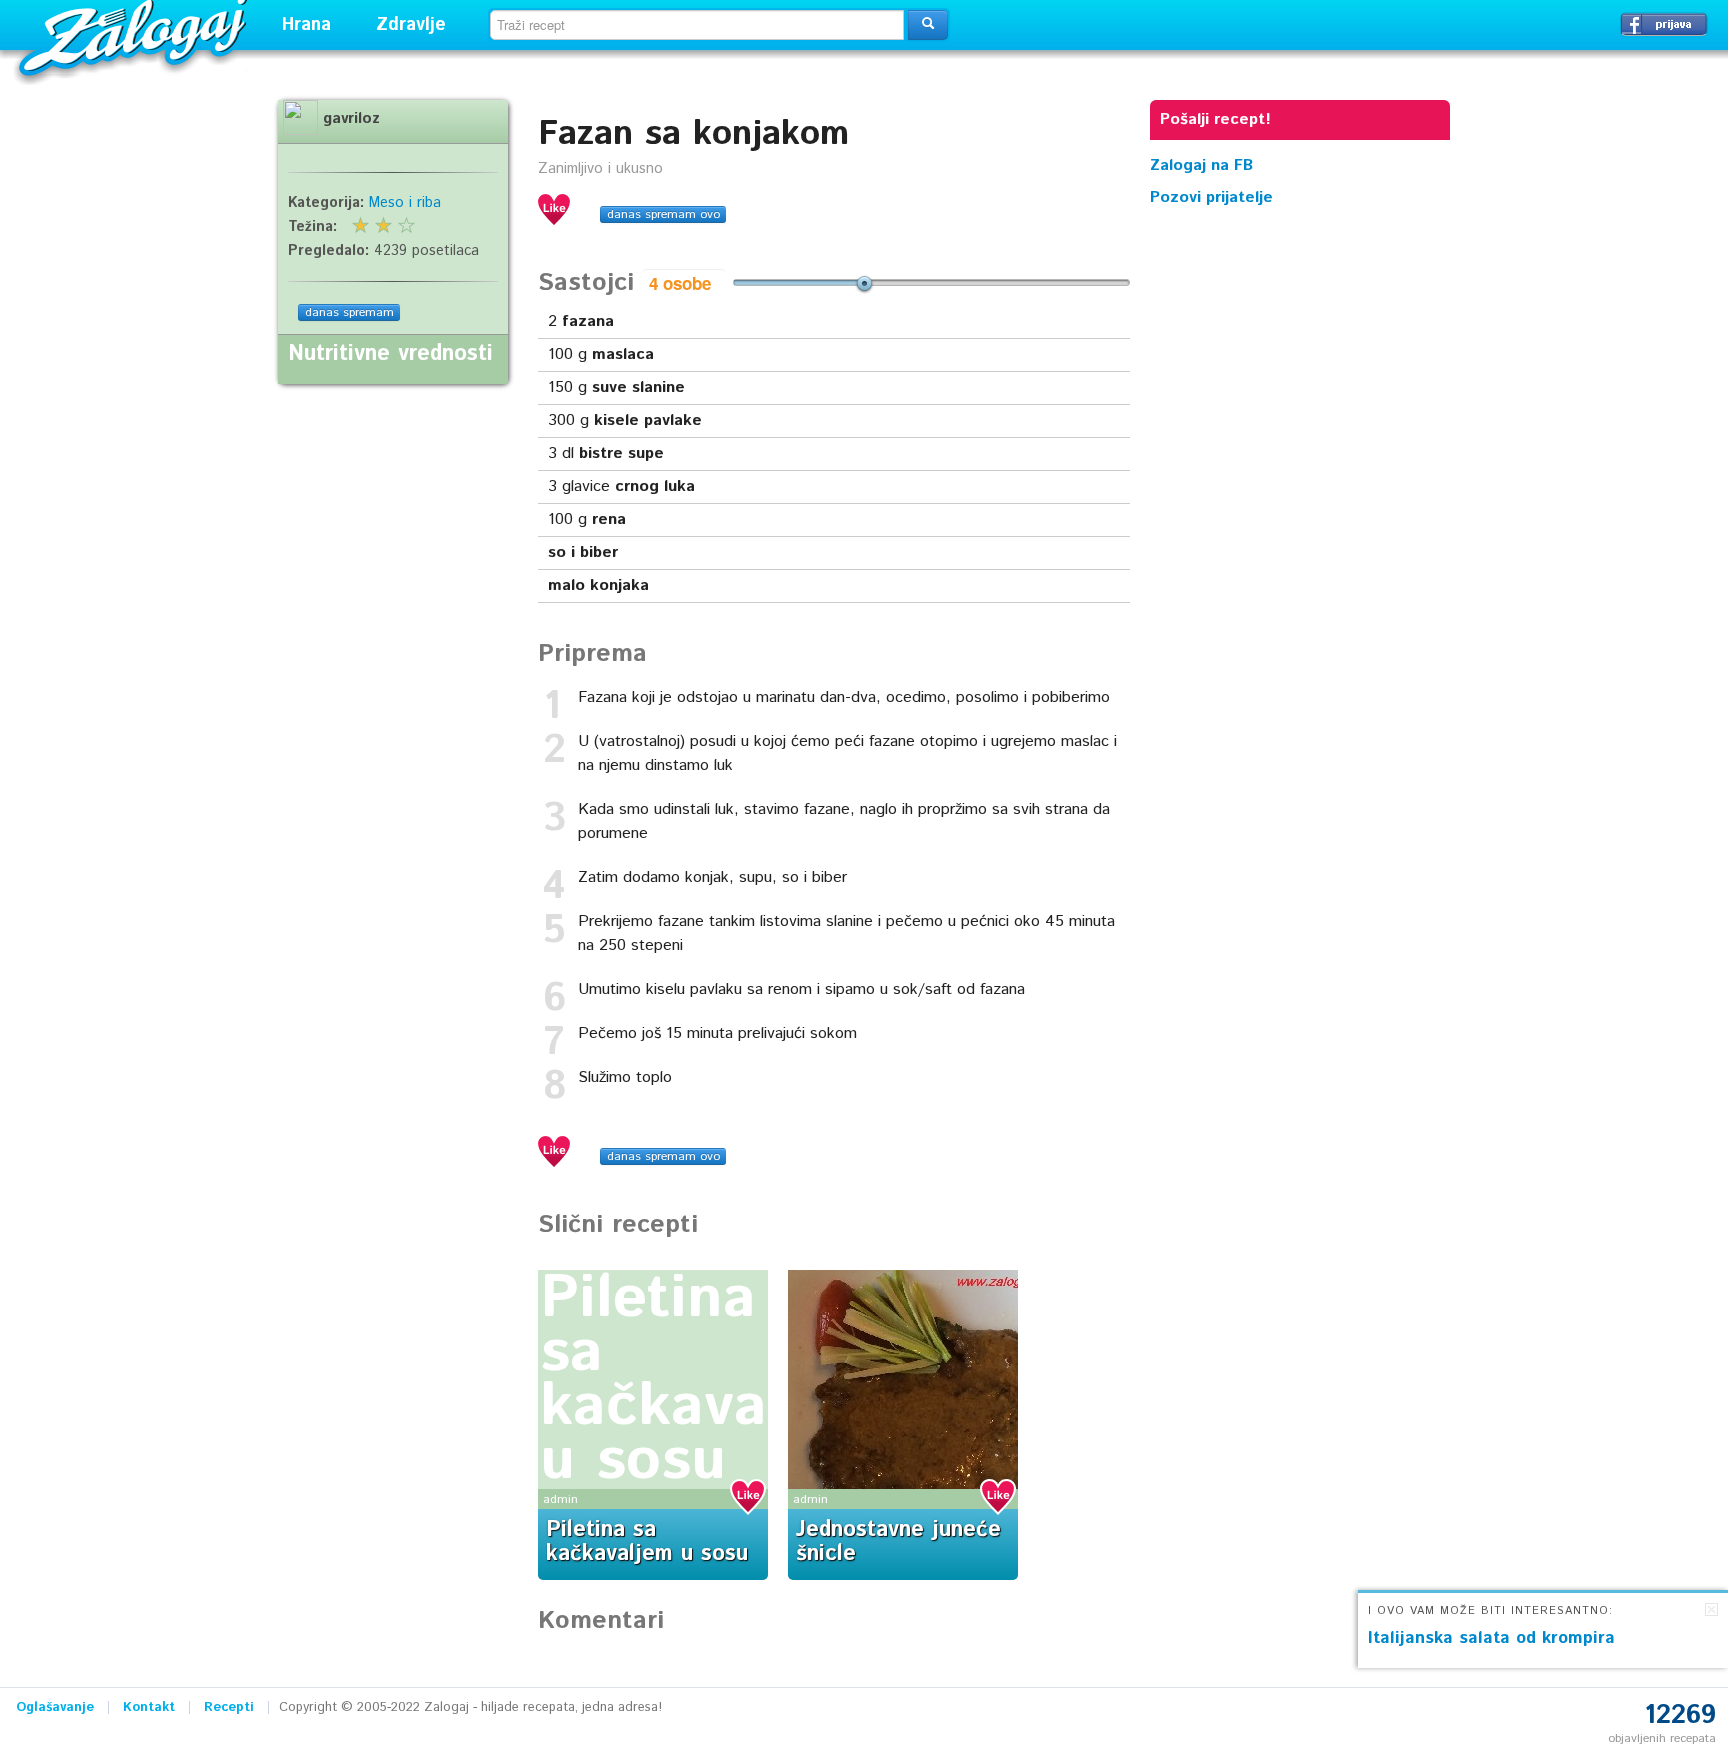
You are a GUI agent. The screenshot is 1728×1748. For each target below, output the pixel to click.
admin (560, 1499)
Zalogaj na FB (1201, 165)
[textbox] (697, 25)
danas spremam (349, 312)
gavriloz (351, 119)
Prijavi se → (1664, 24)
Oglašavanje (55, 1707)
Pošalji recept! (1215, 119)
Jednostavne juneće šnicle (898, 1542)
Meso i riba (405, 203)
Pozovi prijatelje (1211, 197)
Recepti (229, 1707)
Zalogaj (135, 35)
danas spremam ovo (663, 214)
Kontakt (149, 1707)
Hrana (306, 25)
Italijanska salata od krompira (1491, 1638)
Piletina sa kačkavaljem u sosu (713, 1380)
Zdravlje (411, 25)
